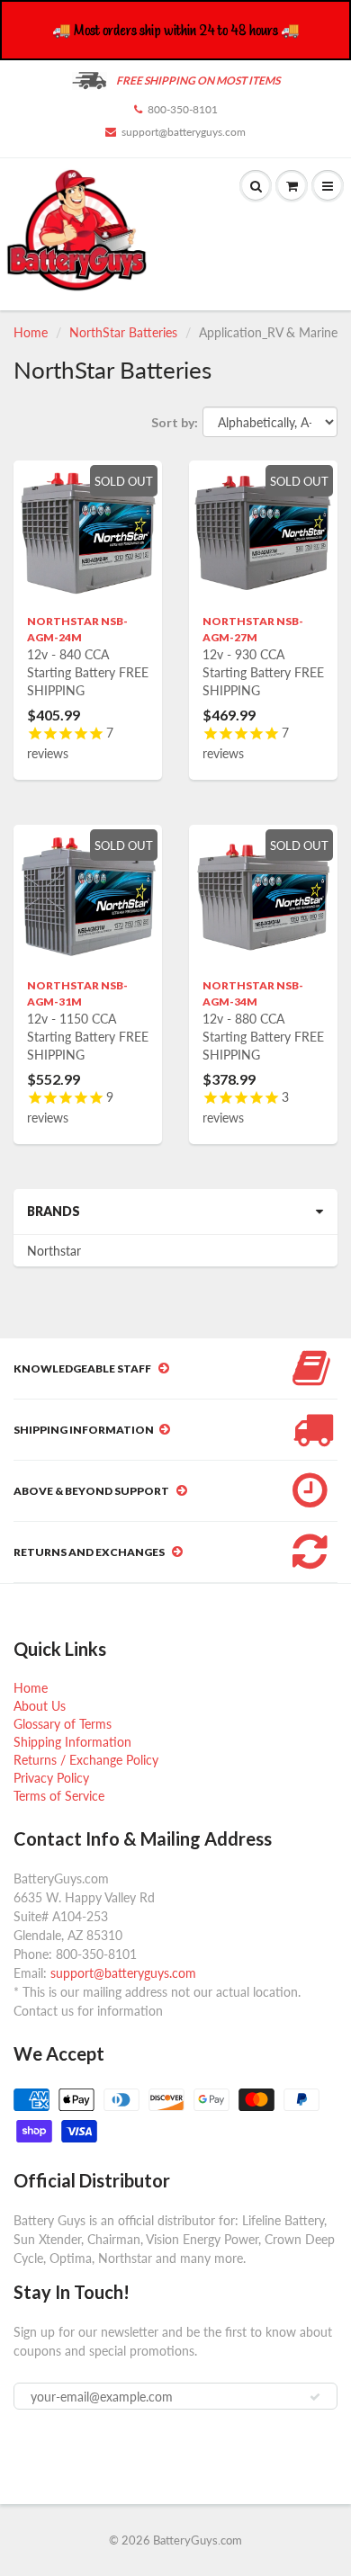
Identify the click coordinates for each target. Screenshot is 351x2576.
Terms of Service (59, 1796)
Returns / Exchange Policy (86, 1760)
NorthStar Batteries (123, 332)
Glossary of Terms (63, 1724)
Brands (54, 1211)
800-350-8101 (183, 109)
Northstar (54, 1251)
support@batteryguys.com (184, 132)
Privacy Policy (51, 1778)
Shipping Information (72, 1742)
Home (31, 332)
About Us (40, 1706)
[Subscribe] (315, 2397)
